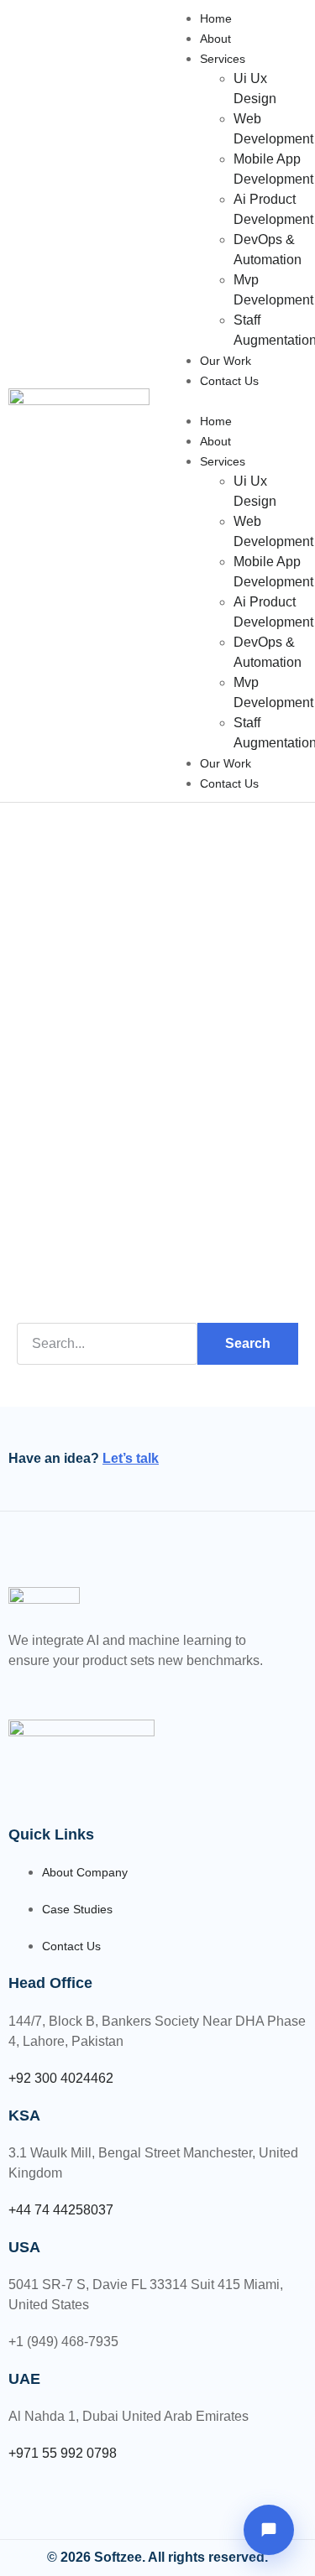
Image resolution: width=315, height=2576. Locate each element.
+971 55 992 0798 (63, 2453)
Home (216, 18)
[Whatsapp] (53, 1686)
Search (248, 1343)
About (215, 39)
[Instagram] (75, 1686)
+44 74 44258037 (61, 2210)
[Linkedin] (31, 1686)
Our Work (226, 361)
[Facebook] (9, 1686)
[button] (237, 401)
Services (223, 59)
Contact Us (229, 381)
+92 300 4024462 (61, 2078)
